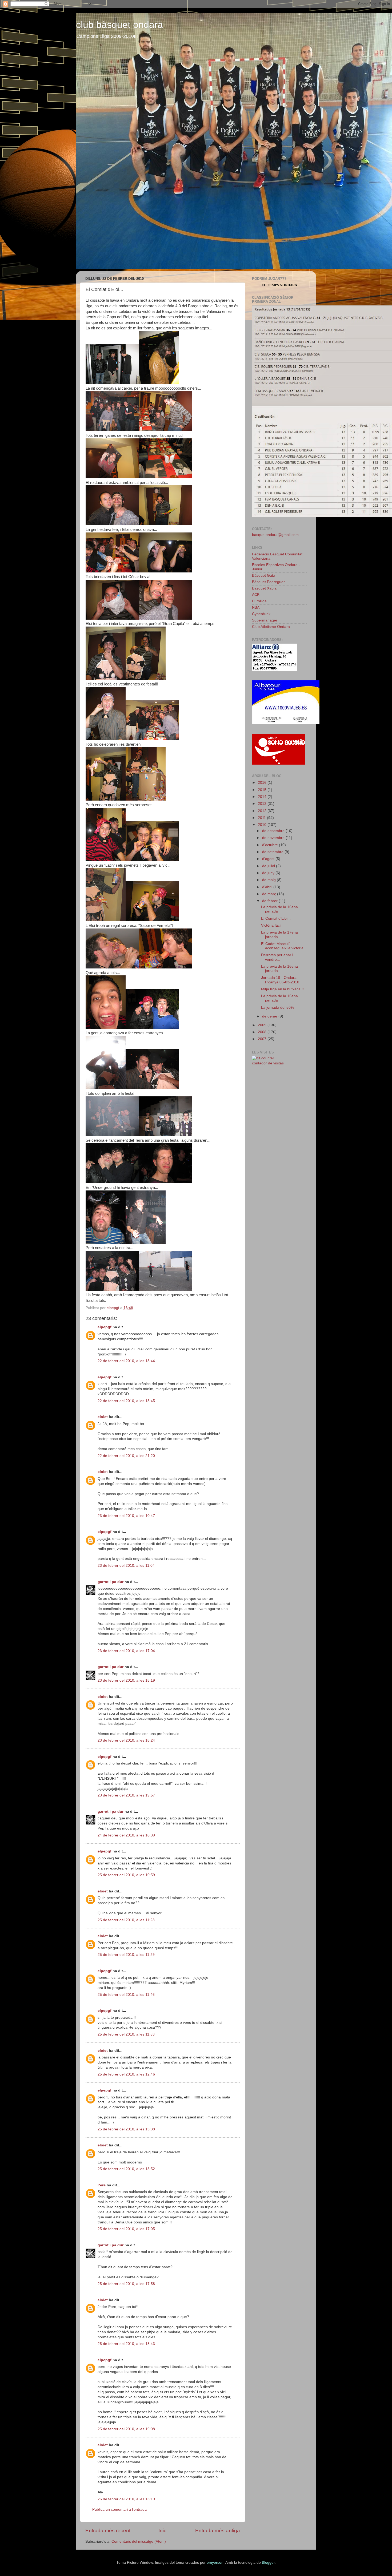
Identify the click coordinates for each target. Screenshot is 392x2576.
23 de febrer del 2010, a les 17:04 (126, 1651)
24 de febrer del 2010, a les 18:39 (126, 1835)
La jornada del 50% (277, 1008)
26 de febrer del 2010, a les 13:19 (126, 2499)
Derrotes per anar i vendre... (277, 957)
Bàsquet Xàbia (264, 588)
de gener (270, 1016)
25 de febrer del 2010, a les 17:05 (126, 2229)
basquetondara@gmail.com (275, 535)
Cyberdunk (261, 614)
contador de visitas (268, 1063)
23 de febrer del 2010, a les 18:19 (126, 1680)
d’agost (269, 859)
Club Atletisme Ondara (271, 627)
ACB (256, 595)
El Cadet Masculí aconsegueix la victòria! (283, 946)
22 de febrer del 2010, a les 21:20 (126, 1456)
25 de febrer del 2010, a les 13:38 (126, 2129)
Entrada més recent (108, 2531)
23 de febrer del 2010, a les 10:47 (126, 1516)
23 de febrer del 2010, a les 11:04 (126, 1566)
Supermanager (265, 620)
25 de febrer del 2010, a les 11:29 (126, 1955)
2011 (262, 818)
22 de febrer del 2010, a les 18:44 (126, 1361)
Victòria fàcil (271, 925)
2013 (263, 804)
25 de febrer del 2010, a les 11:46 (126, 1995)
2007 (263, 1039)
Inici (163, 2531)
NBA (256, 607)
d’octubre (271, 845)
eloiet (103, 1417)
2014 (263, 797)
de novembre (274, 838)
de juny (269, 873)
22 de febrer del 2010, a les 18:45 (126, 1401)
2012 (263, 811)
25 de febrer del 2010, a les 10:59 (126, 1875)
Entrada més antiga (218, 2531)
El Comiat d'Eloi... (276, 918)
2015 (263, 790)
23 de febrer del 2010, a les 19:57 (126, 1795)
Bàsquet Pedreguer (268, 582)
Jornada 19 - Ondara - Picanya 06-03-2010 (280, 980)
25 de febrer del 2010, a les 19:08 (126, 2429)
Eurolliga (259, 601)
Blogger (268, 2563)
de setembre (273, 852)
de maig (269, 880)
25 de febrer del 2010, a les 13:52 (126, 2169)
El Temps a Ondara (279, 285)
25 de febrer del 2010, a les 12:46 (126, 2074)
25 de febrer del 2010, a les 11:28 (126, 1920)
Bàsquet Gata (264, 576)
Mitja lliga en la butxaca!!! (282, 989)
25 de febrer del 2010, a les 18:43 (126, 2344)
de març (270, 894)
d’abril (268, 887)
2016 (263, 783)
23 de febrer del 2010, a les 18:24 (126, 1740)
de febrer (270, 901)
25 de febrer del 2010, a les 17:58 (126, 2284)
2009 (263, 1025)
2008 (263, 1032)
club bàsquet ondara (119, 25)
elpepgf (105, 1327)
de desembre (274, 831)
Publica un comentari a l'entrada (119, 2510)
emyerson (215, 2563)
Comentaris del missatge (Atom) (139, 2541)
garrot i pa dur (111, 1582)
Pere (102, 2185)
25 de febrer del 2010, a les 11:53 (126, 2034)
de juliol (269, 866)
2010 (263, 825)
